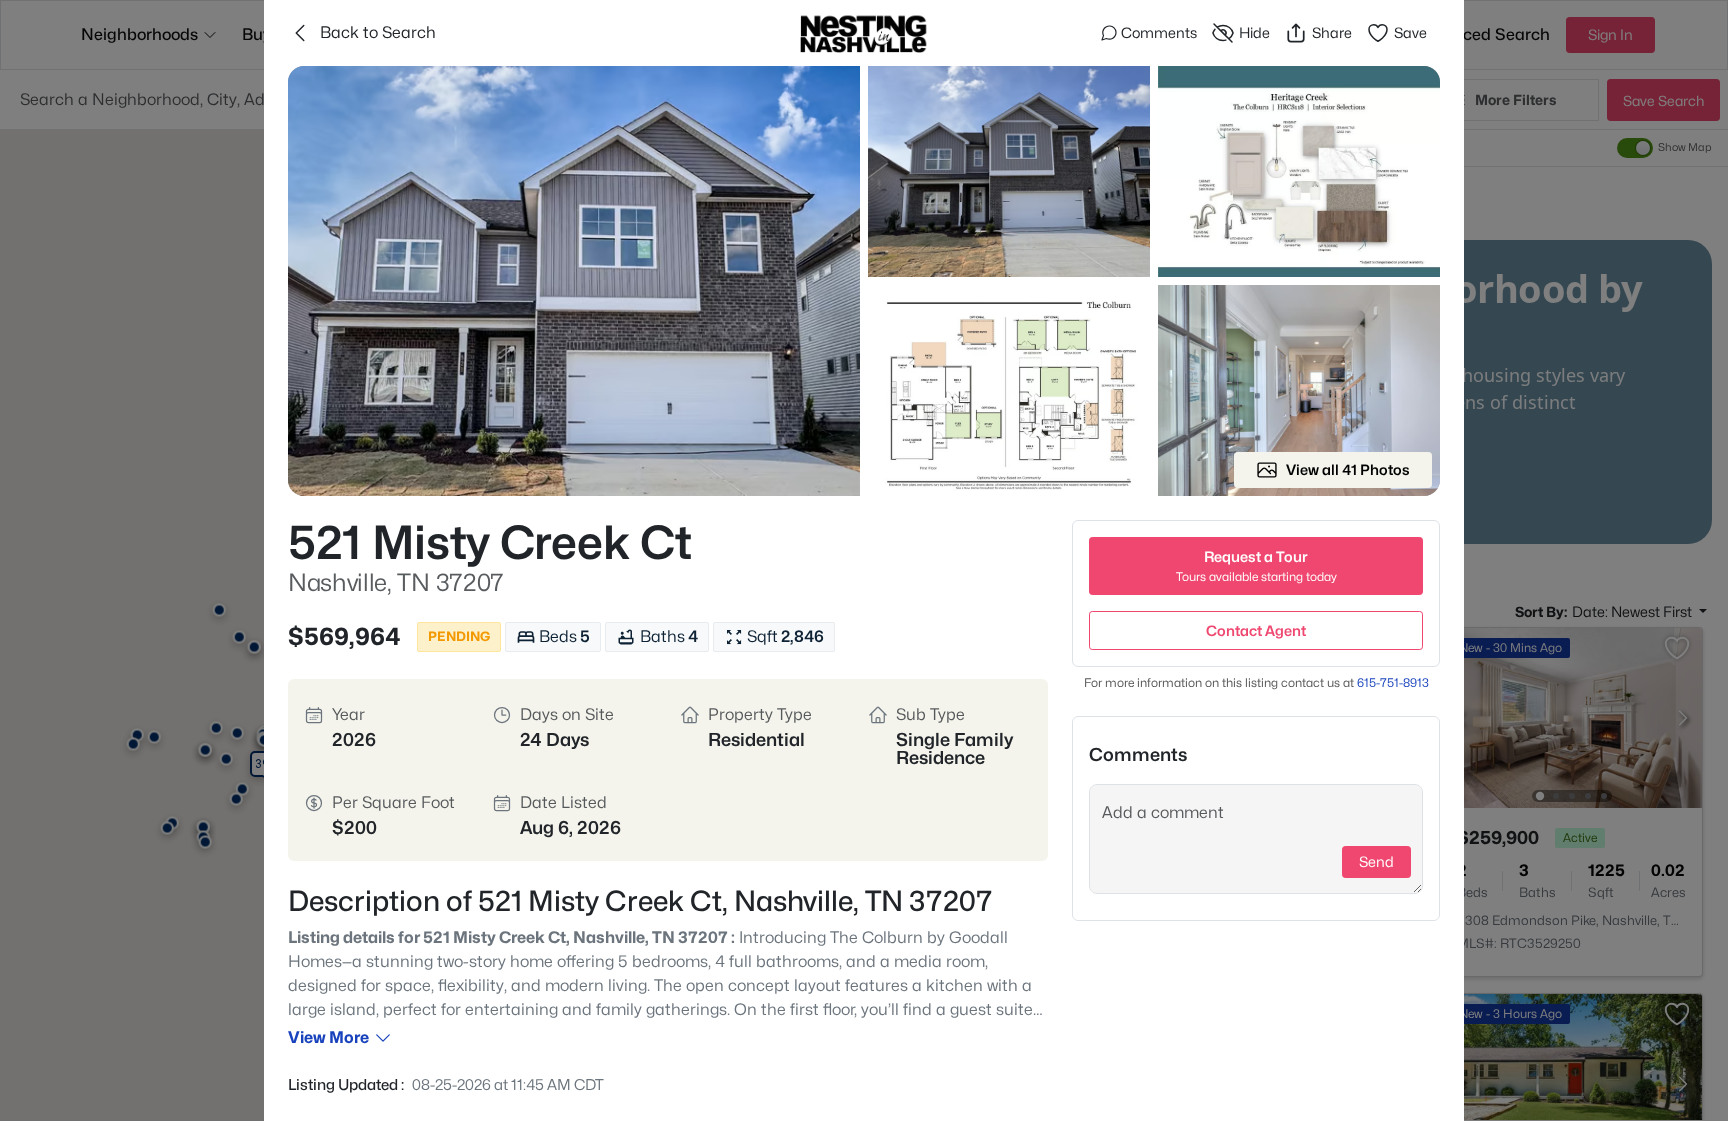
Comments (1159, 32)
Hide (1254, 32)
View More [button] (328, 1037)
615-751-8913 (1393, 682)
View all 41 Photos (1348, 469)
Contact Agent (1256, 630)
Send (1376, 861)
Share (1332, 32)
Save (1410, 32)
